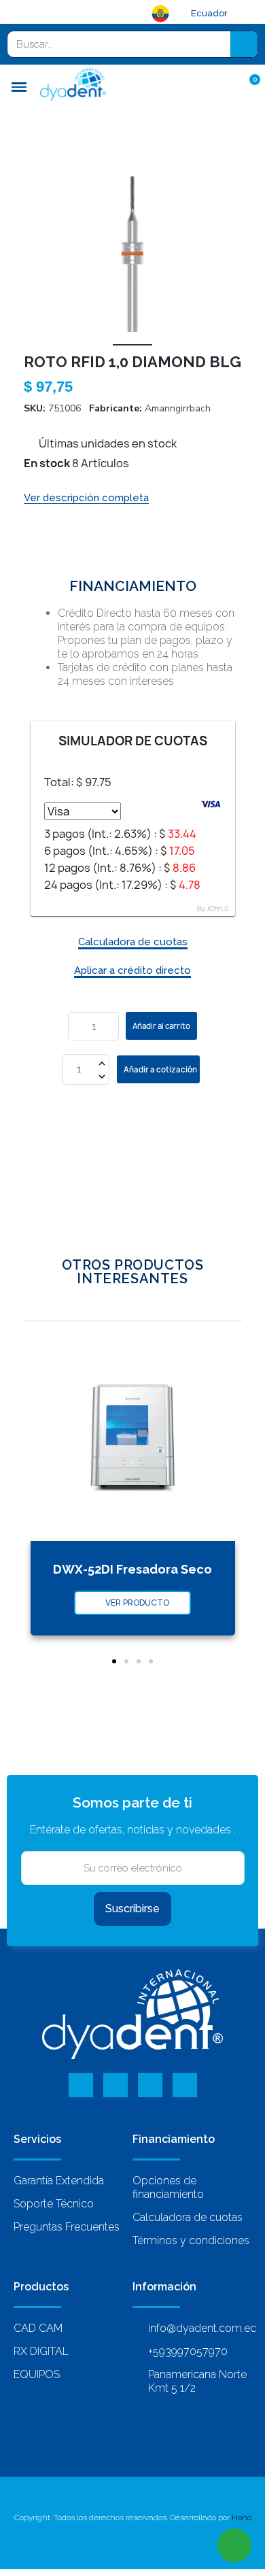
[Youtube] (150, 2085)
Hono (242, 2518)
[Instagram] (185, 2085)
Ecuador (209, 13)
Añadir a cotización (160, 1069)
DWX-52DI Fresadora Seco (132, 1569)
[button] (36, 245)
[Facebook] (81, 2085)
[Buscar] (244, 44)
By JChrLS (213, 909)
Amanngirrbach (178, 408)
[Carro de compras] (248, 86)
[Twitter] (116, 2085)
